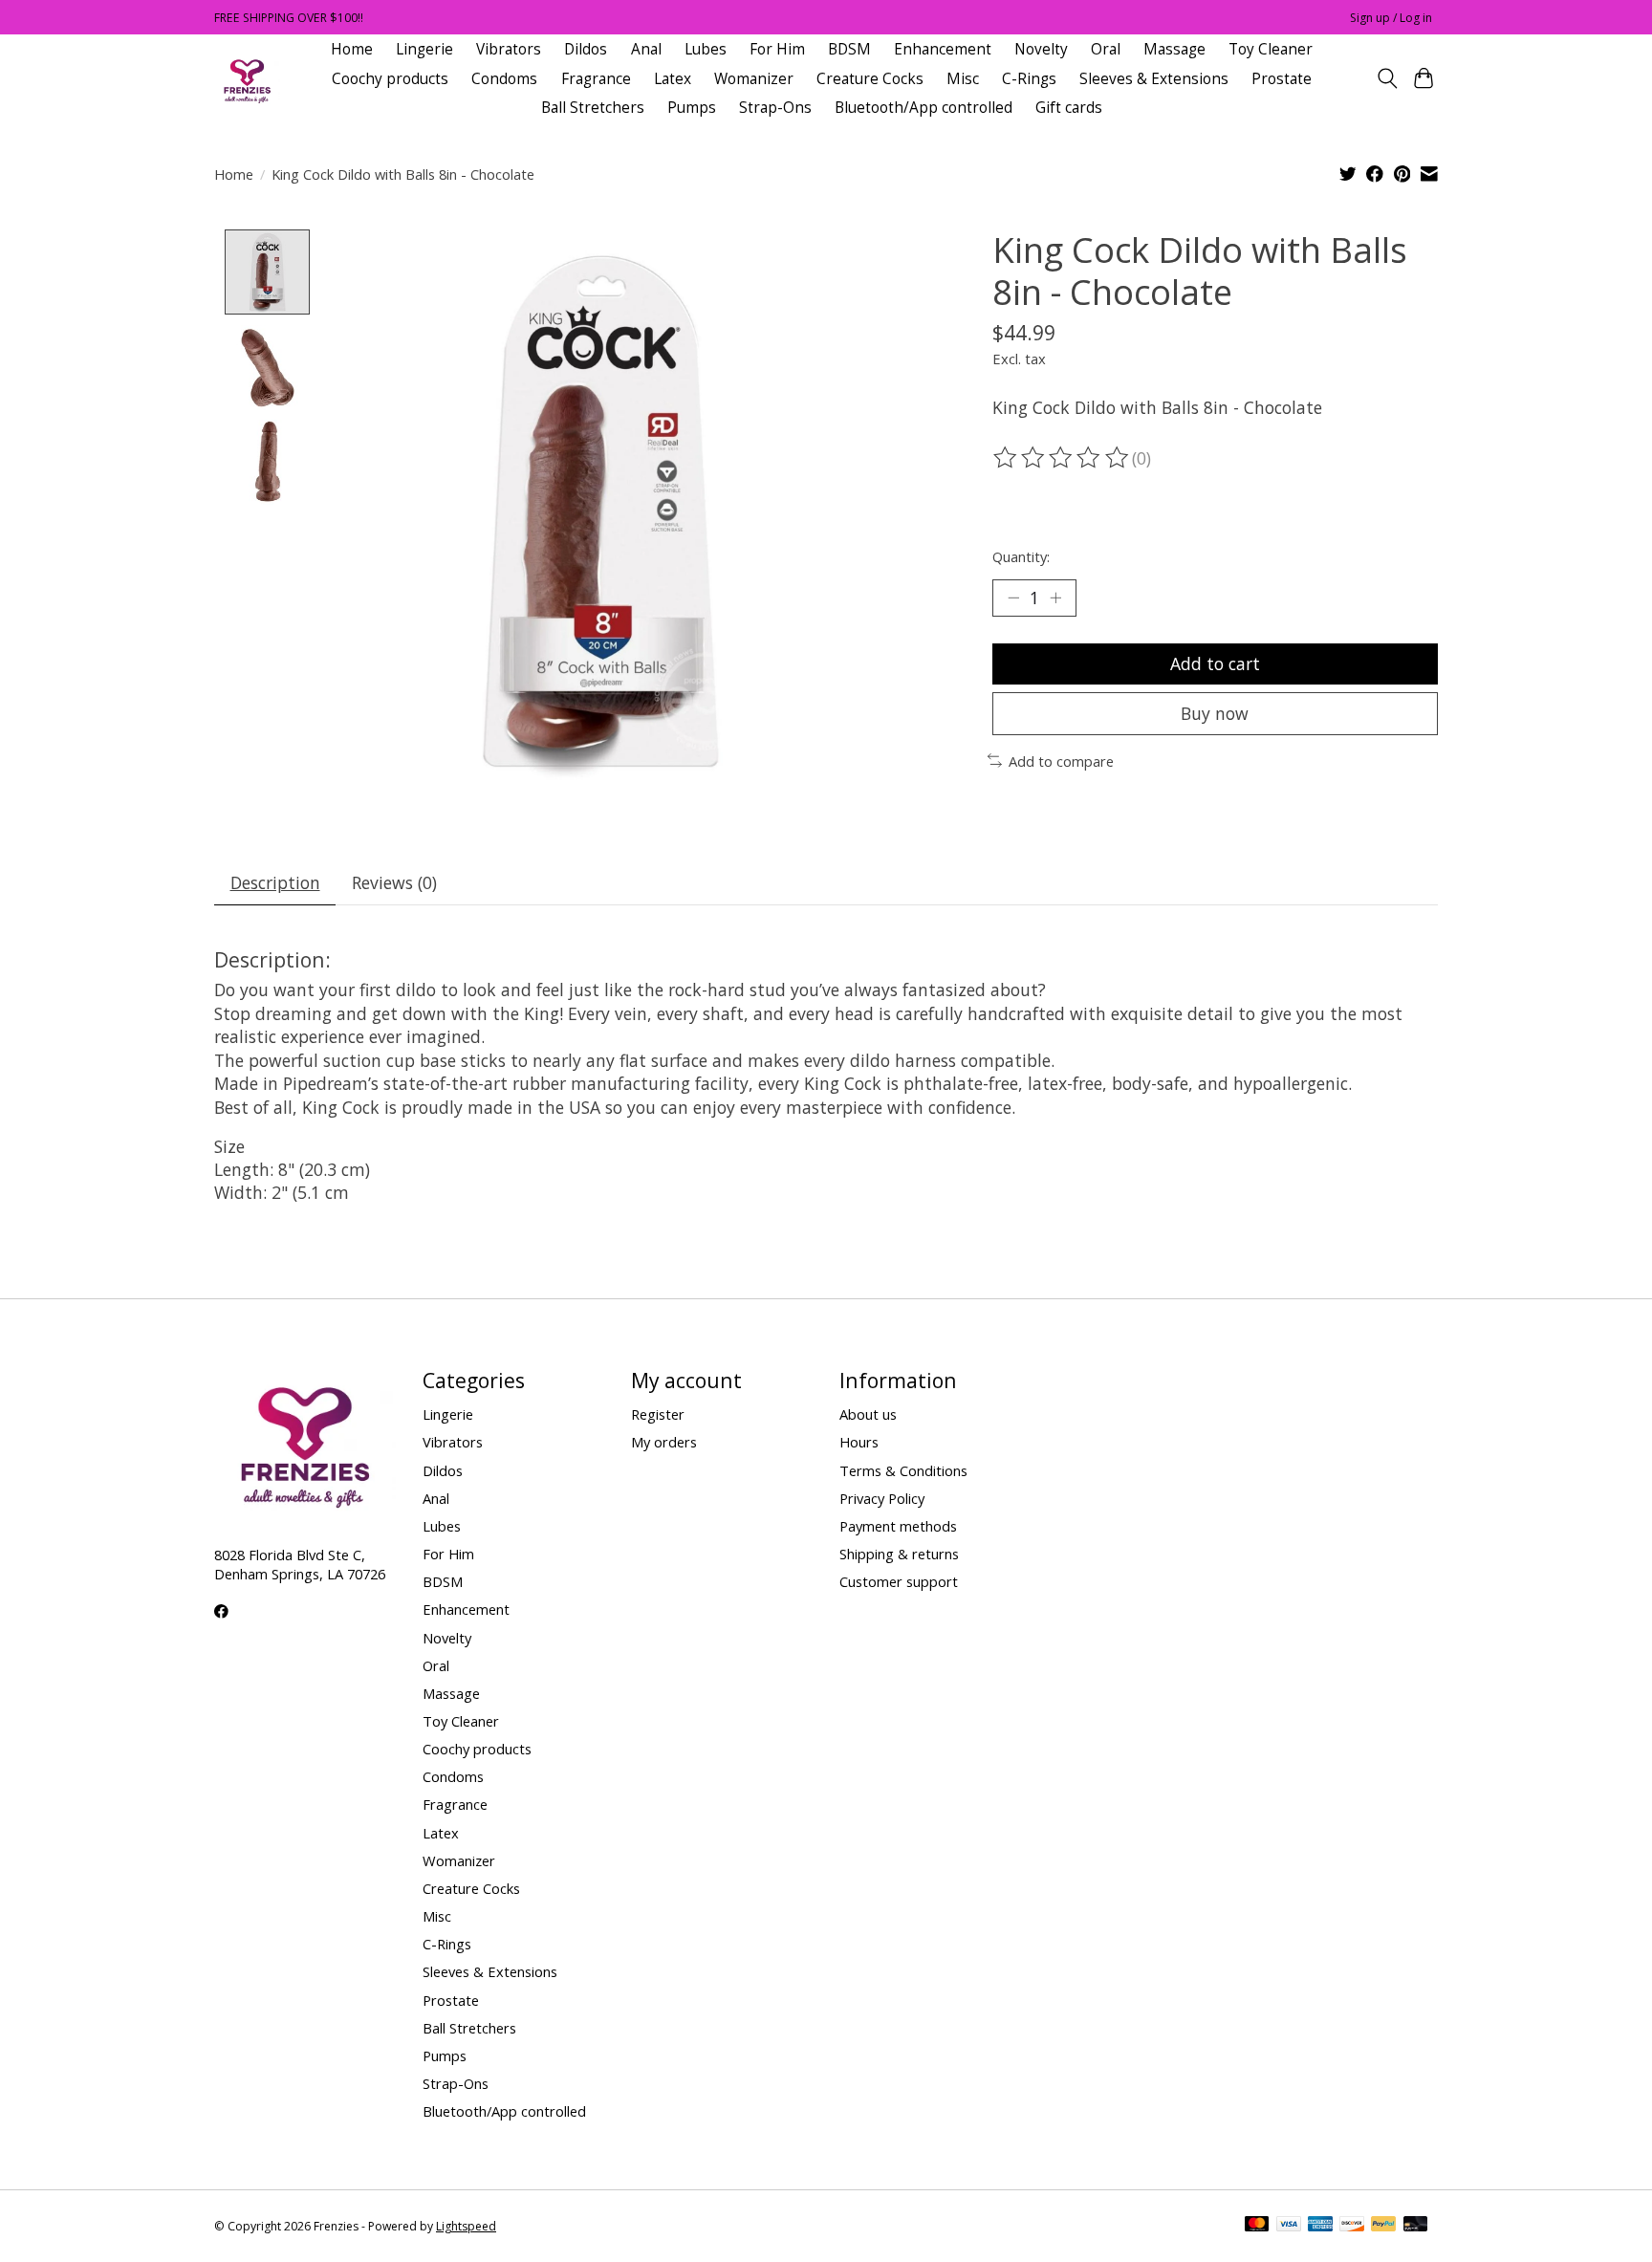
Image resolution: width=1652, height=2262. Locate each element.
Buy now (1215, 713)
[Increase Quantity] (1055, 598)
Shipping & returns (899, 1554)
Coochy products (390, 79)
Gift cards (1069, 108)
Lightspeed (466, 2226)
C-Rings (1029, 79)
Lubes (706, 49)
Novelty (1041, 49)
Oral (1106, 49)
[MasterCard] (1257, 2226)
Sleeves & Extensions (1154, 79)
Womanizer (754, 79)
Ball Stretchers (593, 108)
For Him (777, 49)
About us (868, 1414)
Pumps (692, 108)
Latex (673, 79)
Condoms (504, 79)
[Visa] (1289, 2226)
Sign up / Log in (1391, 18)
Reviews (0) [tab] (394, 882)
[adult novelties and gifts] (247, 79)
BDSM (849, 49)
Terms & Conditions (903, 1470)
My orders (664, 1442)
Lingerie (424, 49)
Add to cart (1215, 663)
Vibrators (509, 49)
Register (658, 1414)
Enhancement (943, 49)
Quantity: (1021, 556)
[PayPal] (1383, 2226)
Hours (859, 1442)
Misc (963, 79)
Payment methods (898, 1526)
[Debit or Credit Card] (1416, 2226)
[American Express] (1320, 2226)
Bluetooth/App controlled (924, 108)
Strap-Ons (775, 108)
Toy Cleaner (1271, 49)
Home (352, 49)
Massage (1174, 49)
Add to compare (1061, 761)
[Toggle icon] (1387, 78)
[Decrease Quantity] (1013, 598)
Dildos (586, 49)
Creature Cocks (870, 79)
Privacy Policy (882, 1498)
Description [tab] (275, 882)
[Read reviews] (1062, 458)
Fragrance (596, 79)
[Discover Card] (1352, 2226)
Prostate (1282, 79)
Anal (646, 49)
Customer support (899, 1581)
